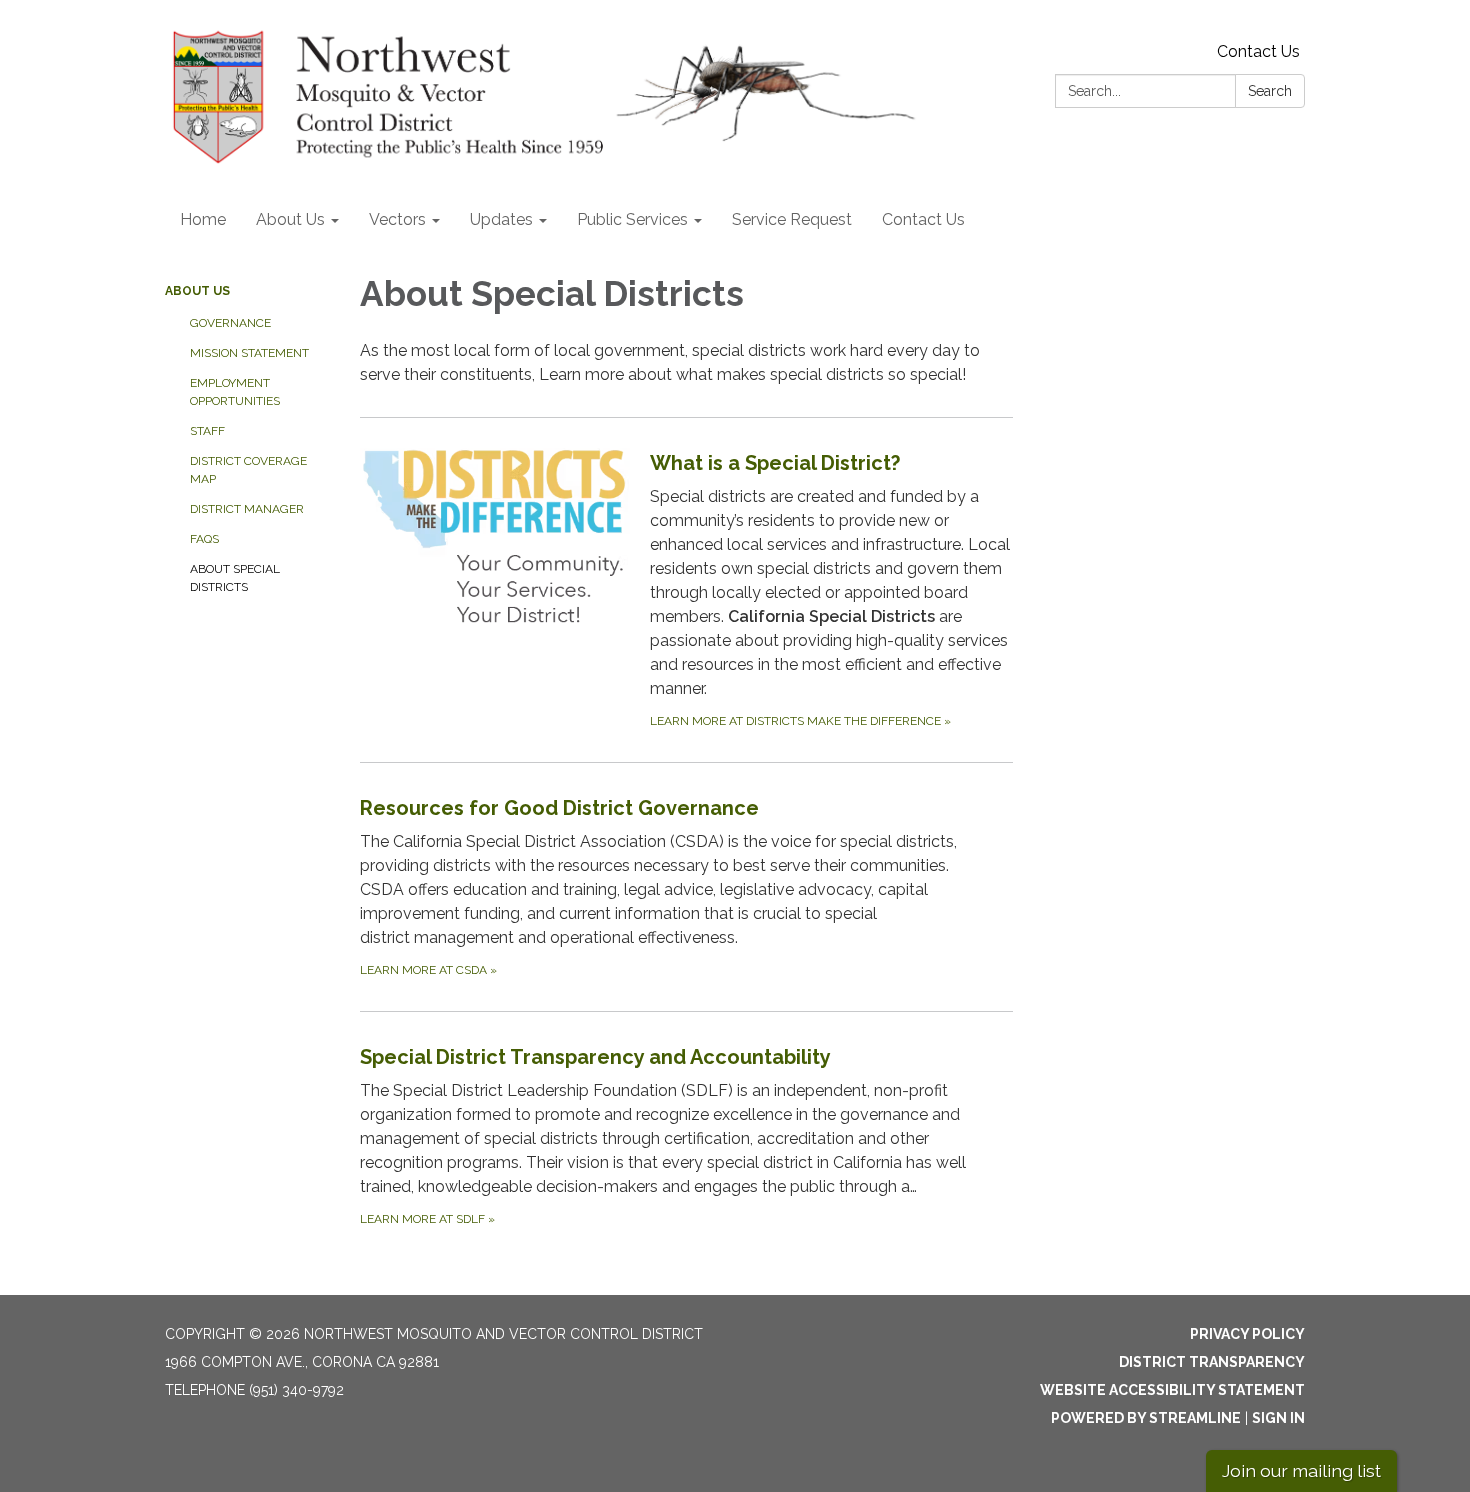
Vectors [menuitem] (397, 219)
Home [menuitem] (203, 219)
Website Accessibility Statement (1172, 1390)
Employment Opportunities (235, 392)
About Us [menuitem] (290, 219)
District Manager (247, 509)
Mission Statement (249, 353)
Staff (207, 431)
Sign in (1278, 1418)
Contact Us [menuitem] (923, 219)
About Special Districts (235, 578)
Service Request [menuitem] (792, 219)
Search (1270, 91)
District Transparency (1212, 1362)
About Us (197, 291)
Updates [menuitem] (501, 219)
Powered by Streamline (1146, 1418)
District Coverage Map (248, 470)
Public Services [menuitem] (632, 219)
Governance (230, 323)
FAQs (204, 539)
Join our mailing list (1301, 1470)
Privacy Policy (1247, 1334)
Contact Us (1258, 51)
